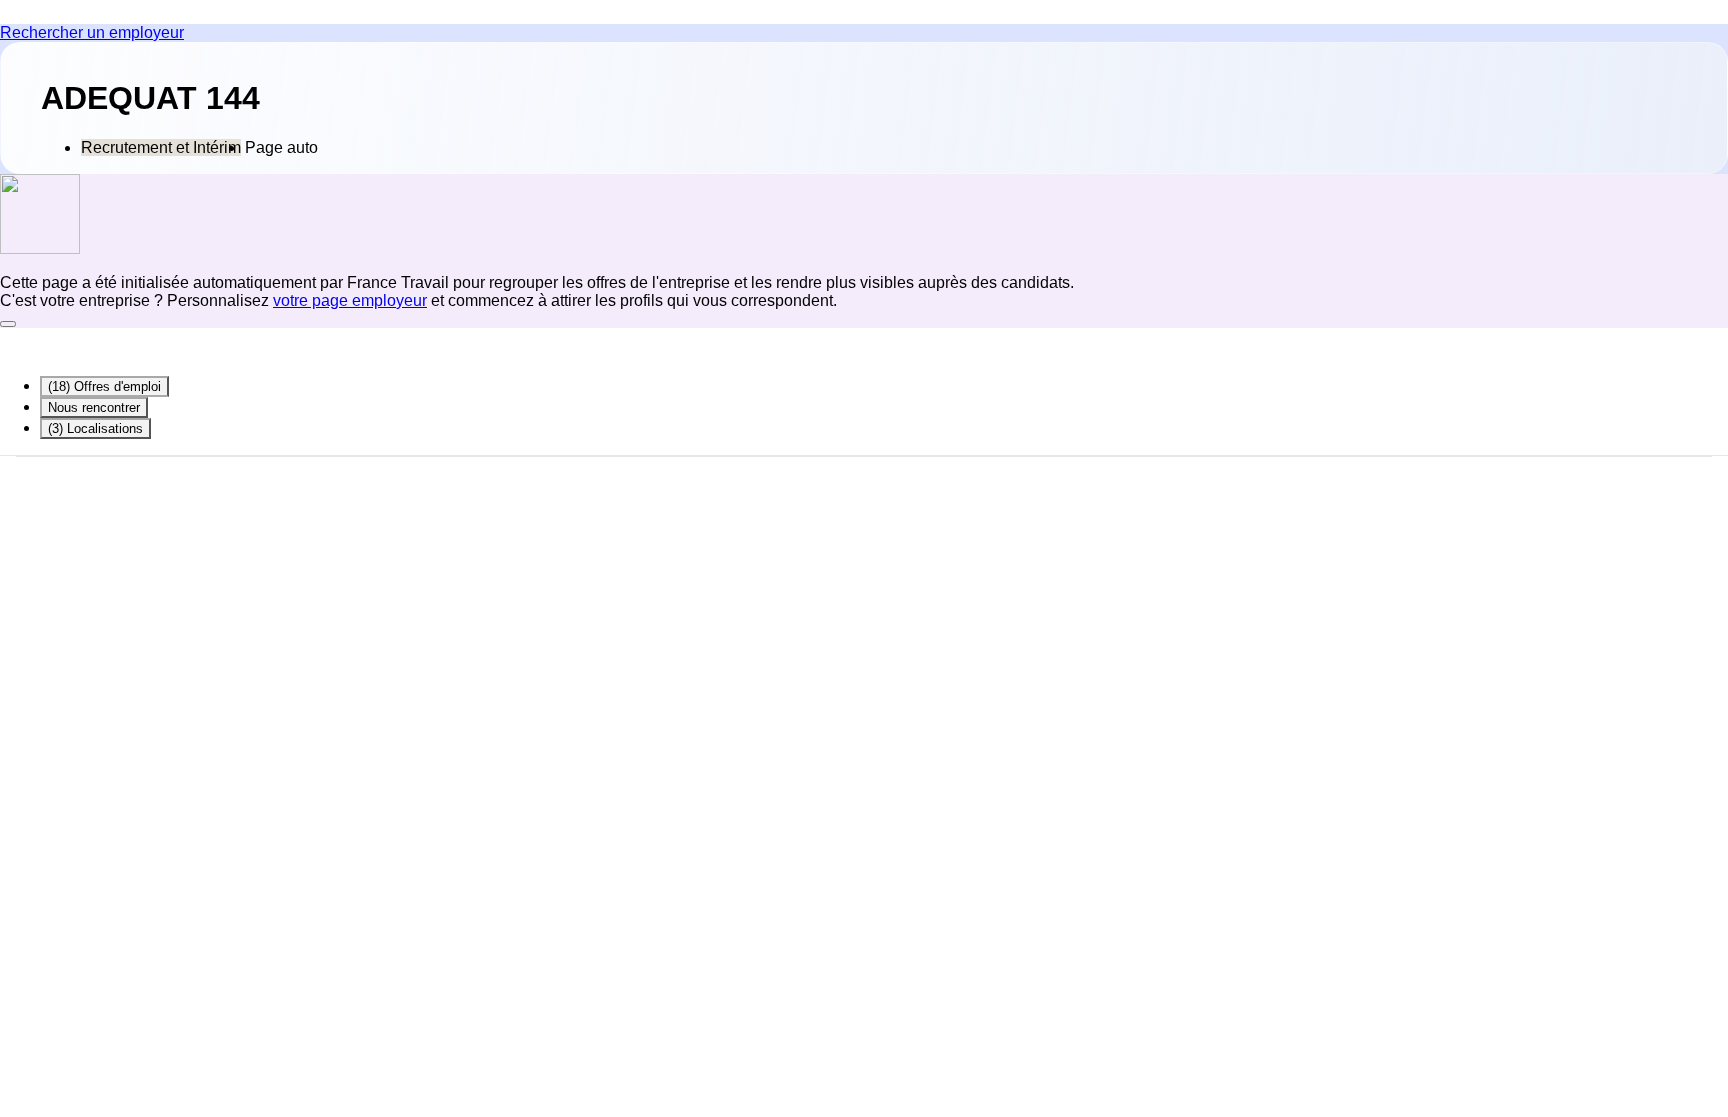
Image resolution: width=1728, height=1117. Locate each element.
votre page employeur (350, 300)
